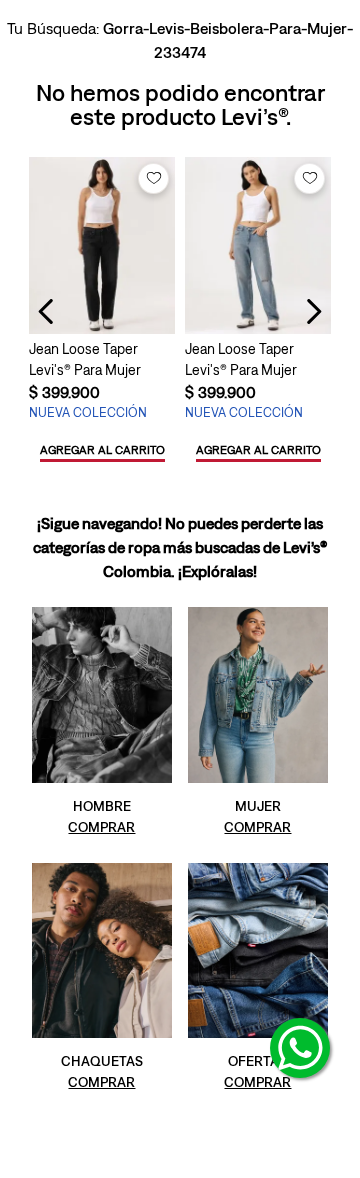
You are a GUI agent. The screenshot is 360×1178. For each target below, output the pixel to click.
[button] (102, 451)
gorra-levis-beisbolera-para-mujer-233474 (228, 40)
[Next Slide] (313, 311)
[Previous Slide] (46, 311)
